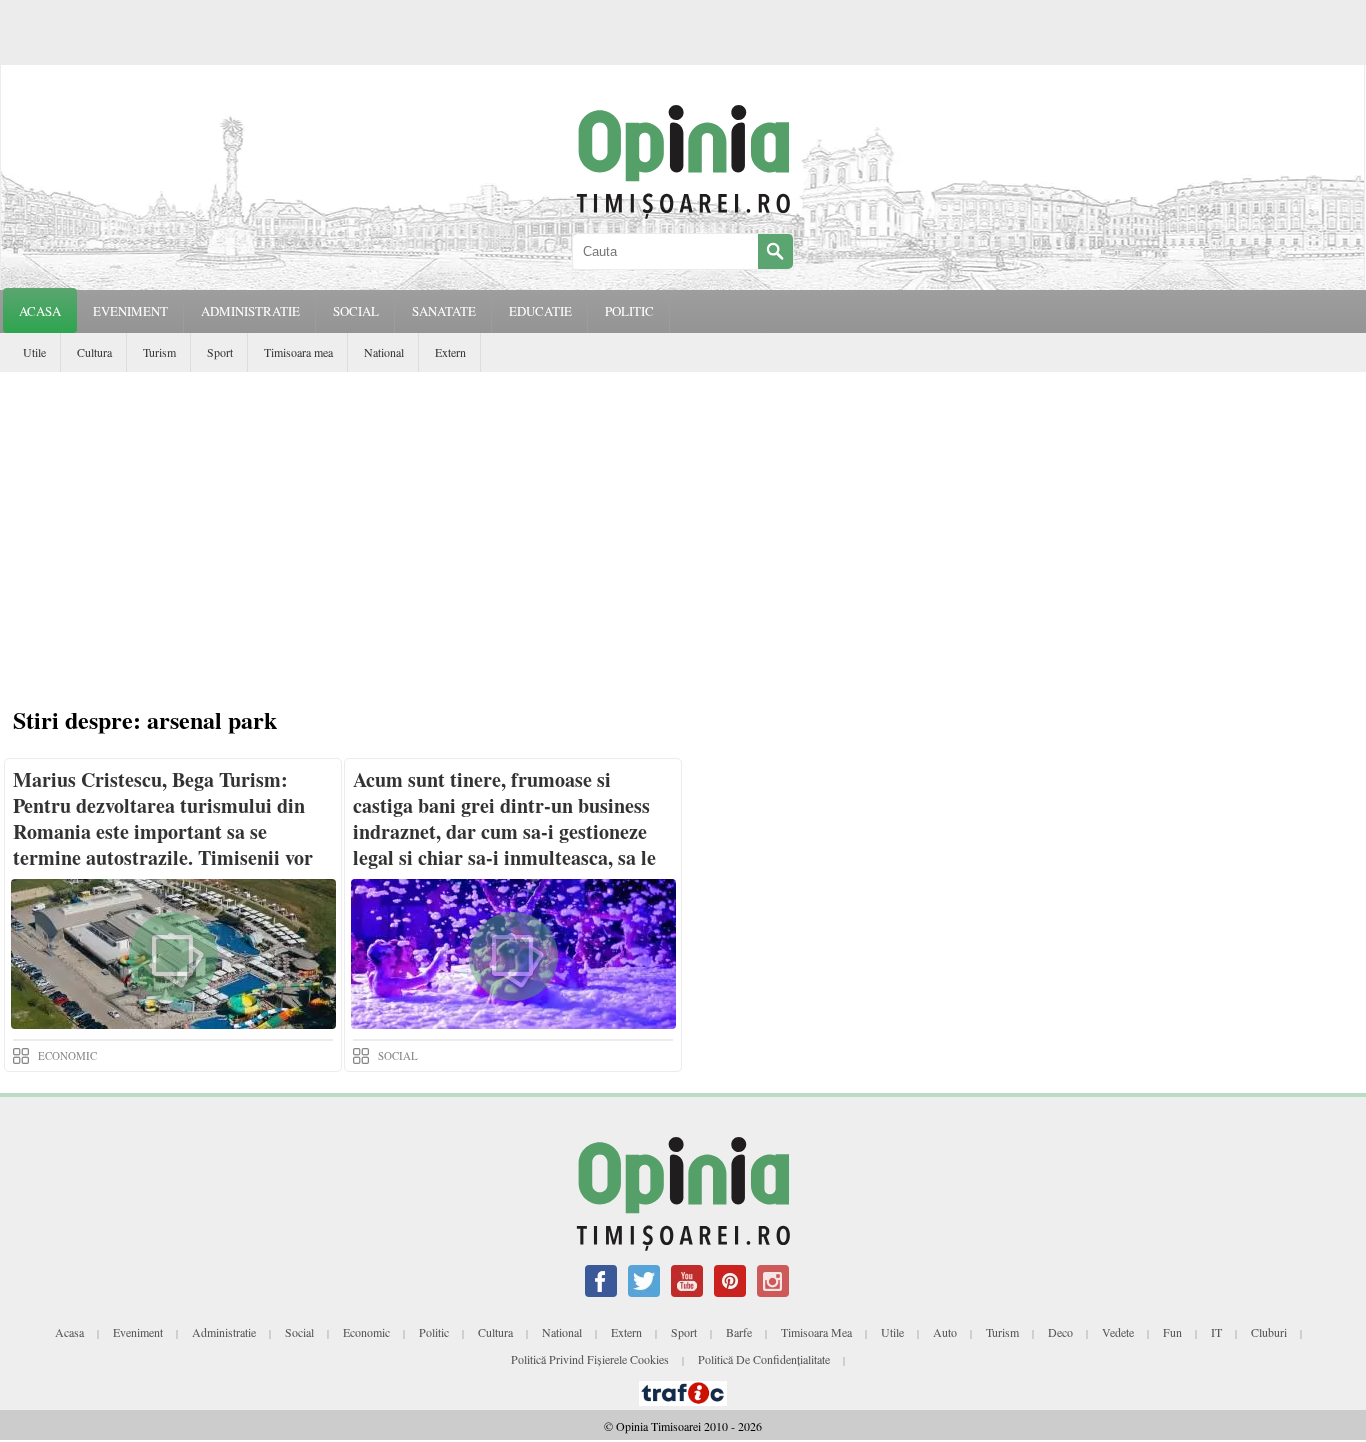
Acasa (40, 311)
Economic (366, 1332)
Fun (1172, 1332)
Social (299, 1332)
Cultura (94, 352)
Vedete (1118, 1332)
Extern (450, 352)
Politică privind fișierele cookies (590, 1359)
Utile (34, 352)
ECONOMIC (67, 1055)
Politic (434, 1332)
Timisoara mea (298, 352)
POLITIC (629, 311)
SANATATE (444, 311)
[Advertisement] (688, 542)
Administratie (224, 1332)
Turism (159, 352)
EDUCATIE (540, 311)
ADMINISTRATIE (250, 311)
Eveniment (138, 1332)
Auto (945, 1332)
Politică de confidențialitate (764, 1359)
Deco (1060, 1332)
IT (1216, 1332)
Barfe (739, 1332)
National (384, 352)
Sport (220, 352)
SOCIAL (356, 311)
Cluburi (1269, 1332)
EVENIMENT (130, 311)
